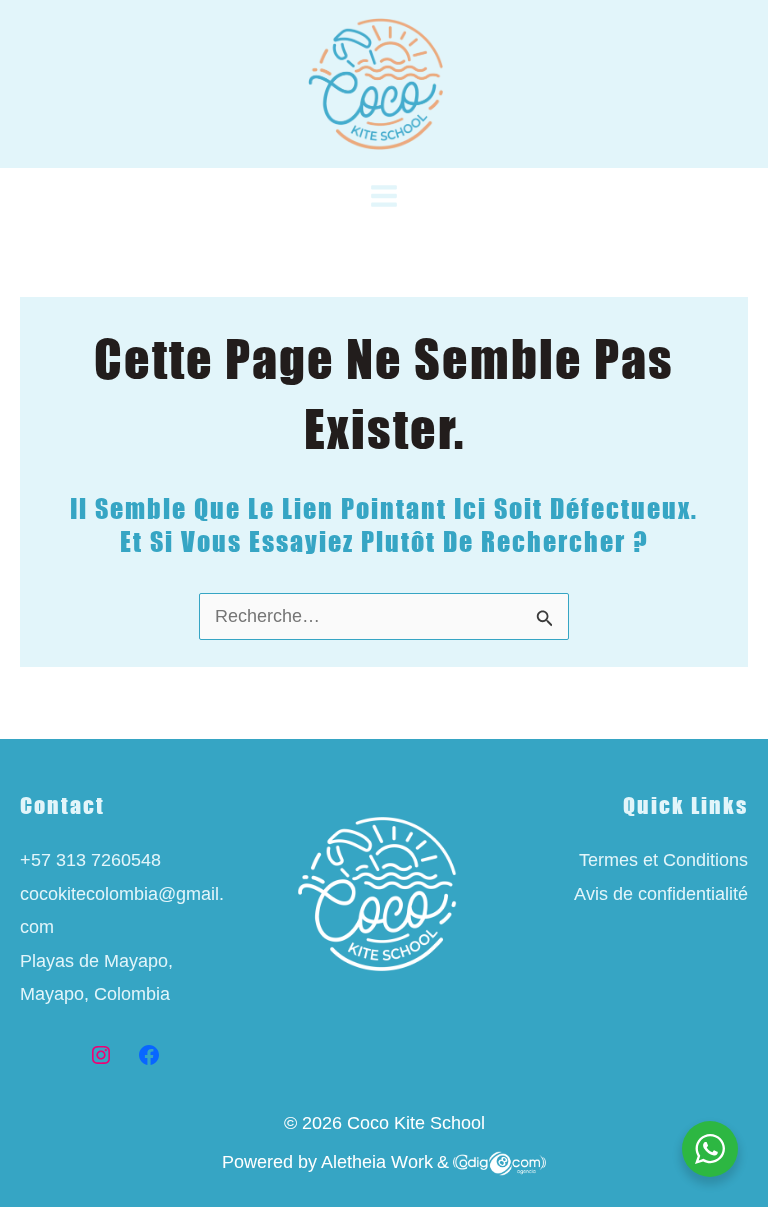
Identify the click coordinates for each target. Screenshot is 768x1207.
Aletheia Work (377, 1162)
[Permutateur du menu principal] (384, 196)
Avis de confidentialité (661, 894)
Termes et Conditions (663, 860)
